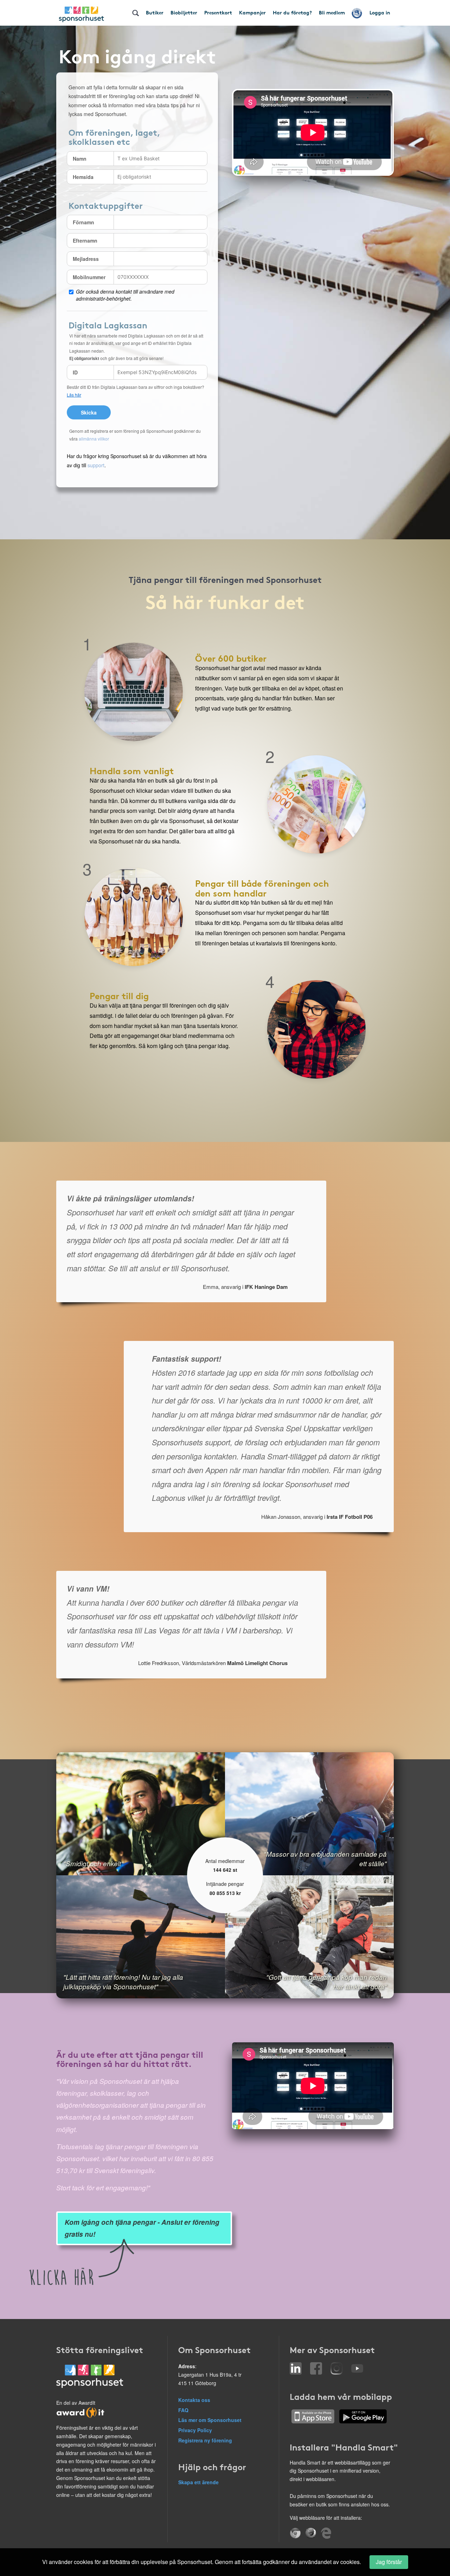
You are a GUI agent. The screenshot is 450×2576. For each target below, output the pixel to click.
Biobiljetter (184, 12)
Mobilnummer (89, 277)
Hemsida (83, 177)
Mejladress (86, 259)
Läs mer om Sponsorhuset (210, 2420)
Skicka (89, 412)
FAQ (183, 2410)
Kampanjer (252, 12)
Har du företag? (292, 12)
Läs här (74, 395)
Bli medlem (332, 12)
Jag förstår (389, 2562)
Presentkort (218, 12)
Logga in (380, 12)
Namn (80, 159)
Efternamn (85, 240)
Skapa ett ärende (198, 2482)
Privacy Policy (195, 2430)
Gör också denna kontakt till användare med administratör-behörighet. (125, 295)
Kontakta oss (194, 2400)
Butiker (155, 12)
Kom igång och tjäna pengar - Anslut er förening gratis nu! (142, 2228)
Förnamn (83, 222)
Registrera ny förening (205, 2440)
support (96, 465)
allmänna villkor (94, 439)
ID (75, 372)
